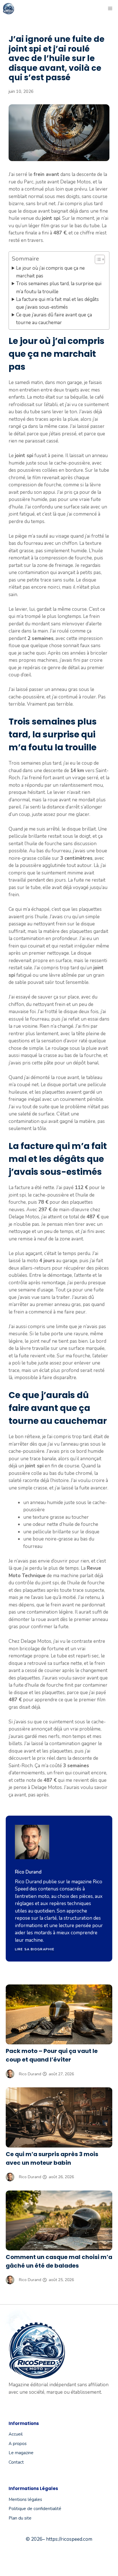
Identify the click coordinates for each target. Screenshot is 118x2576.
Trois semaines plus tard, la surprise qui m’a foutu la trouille (59, 287)
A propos (18, 2444)
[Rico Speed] (9, 9)
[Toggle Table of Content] (97, 259)
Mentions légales (25, 2499)
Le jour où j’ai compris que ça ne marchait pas (50, 272)
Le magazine (21, 2453)
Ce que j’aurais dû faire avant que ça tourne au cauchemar (54, 319)
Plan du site (20, 2518)
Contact (16, 2462)
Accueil (16, 2434)
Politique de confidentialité (35, 2509)
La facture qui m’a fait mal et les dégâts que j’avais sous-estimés (57, 303)
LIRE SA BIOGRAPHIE (35, 1949)
